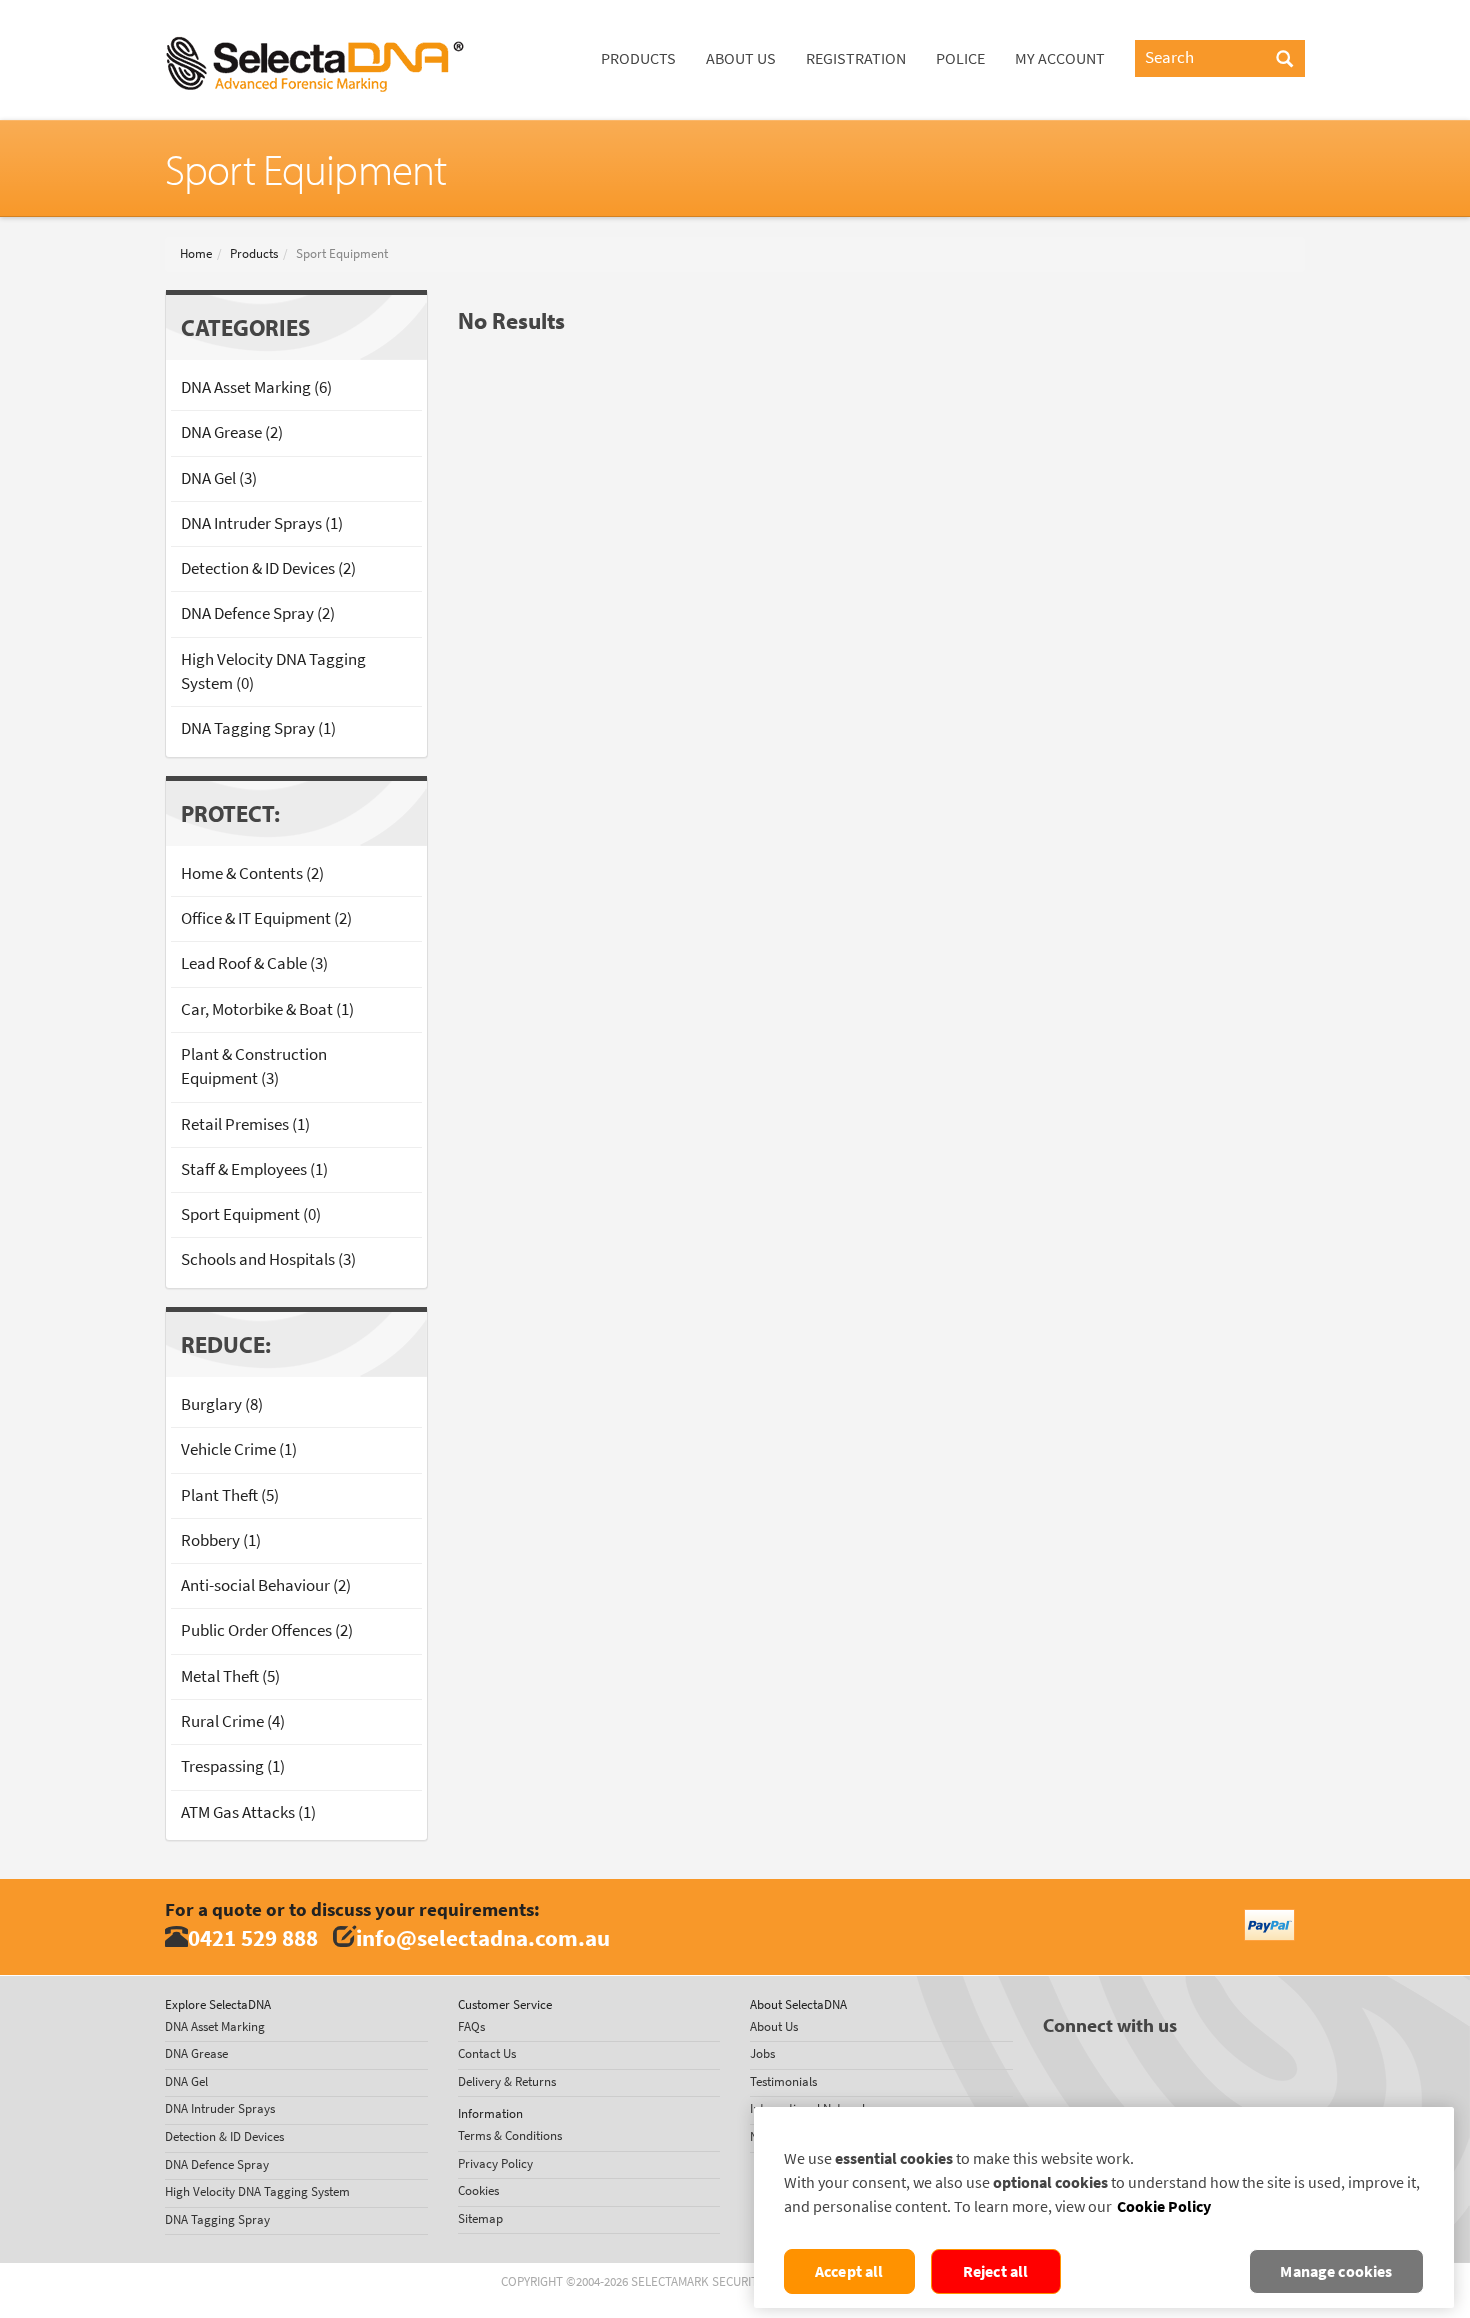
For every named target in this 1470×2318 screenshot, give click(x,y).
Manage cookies (1336, 2271)
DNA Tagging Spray (217, 2219)
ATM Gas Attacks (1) (248, 1812)
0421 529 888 (253, 1937)
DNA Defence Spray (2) (258, 613)
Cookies (478, 2190)
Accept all (849, 2271)
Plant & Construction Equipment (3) (254, 1066)
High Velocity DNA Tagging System (257, 2191)
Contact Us (487, 2053)
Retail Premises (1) (245, 1124)
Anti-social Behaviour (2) (266, 1585)
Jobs (762, 2053)
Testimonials (783, 2081)
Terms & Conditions (510, 2135)
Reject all (996, 2271)
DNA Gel (186, 2081)
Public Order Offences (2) (267, 1630)
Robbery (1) (221, 1540)
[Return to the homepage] (315, 25)
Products (638, 58)
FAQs (471, 2026)
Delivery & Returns (507, 2081)
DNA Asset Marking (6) (256, 387)
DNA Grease (196, 2053)
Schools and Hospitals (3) (268, 1259)
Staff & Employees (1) (254, 1169)
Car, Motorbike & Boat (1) (267, 1009)
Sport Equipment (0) (251, 1214)
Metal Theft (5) (230, 1676)
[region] (1104, 2207)
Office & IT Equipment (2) (266, 918)
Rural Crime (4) (233, 1721)
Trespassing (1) (233, 1766)
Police (960, 58)
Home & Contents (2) (252, 873)
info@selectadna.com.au (483, 1937)
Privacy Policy (495, 2163)
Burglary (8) (222, 1404)
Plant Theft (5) (230, 1495)
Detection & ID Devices (224, 2136)
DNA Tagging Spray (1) (258, 728)
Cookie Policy (1164, 2206)
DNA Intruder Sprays (220, 2108)
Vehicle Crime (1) (239, 1449)
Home (196, 253)
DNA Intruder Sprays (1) (262, 523)
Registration (856, 58)
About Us (741, 58)
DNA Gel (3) (219, 478)
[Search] (1284, 60)
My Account (1060, 58)
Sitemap (480, 2218)
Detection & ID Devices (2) (268, 568)
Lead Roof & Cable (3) (254, 963)
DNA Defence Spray (217, 2164)
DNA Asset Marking (215, 2026)
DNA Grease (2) (232, 432)
